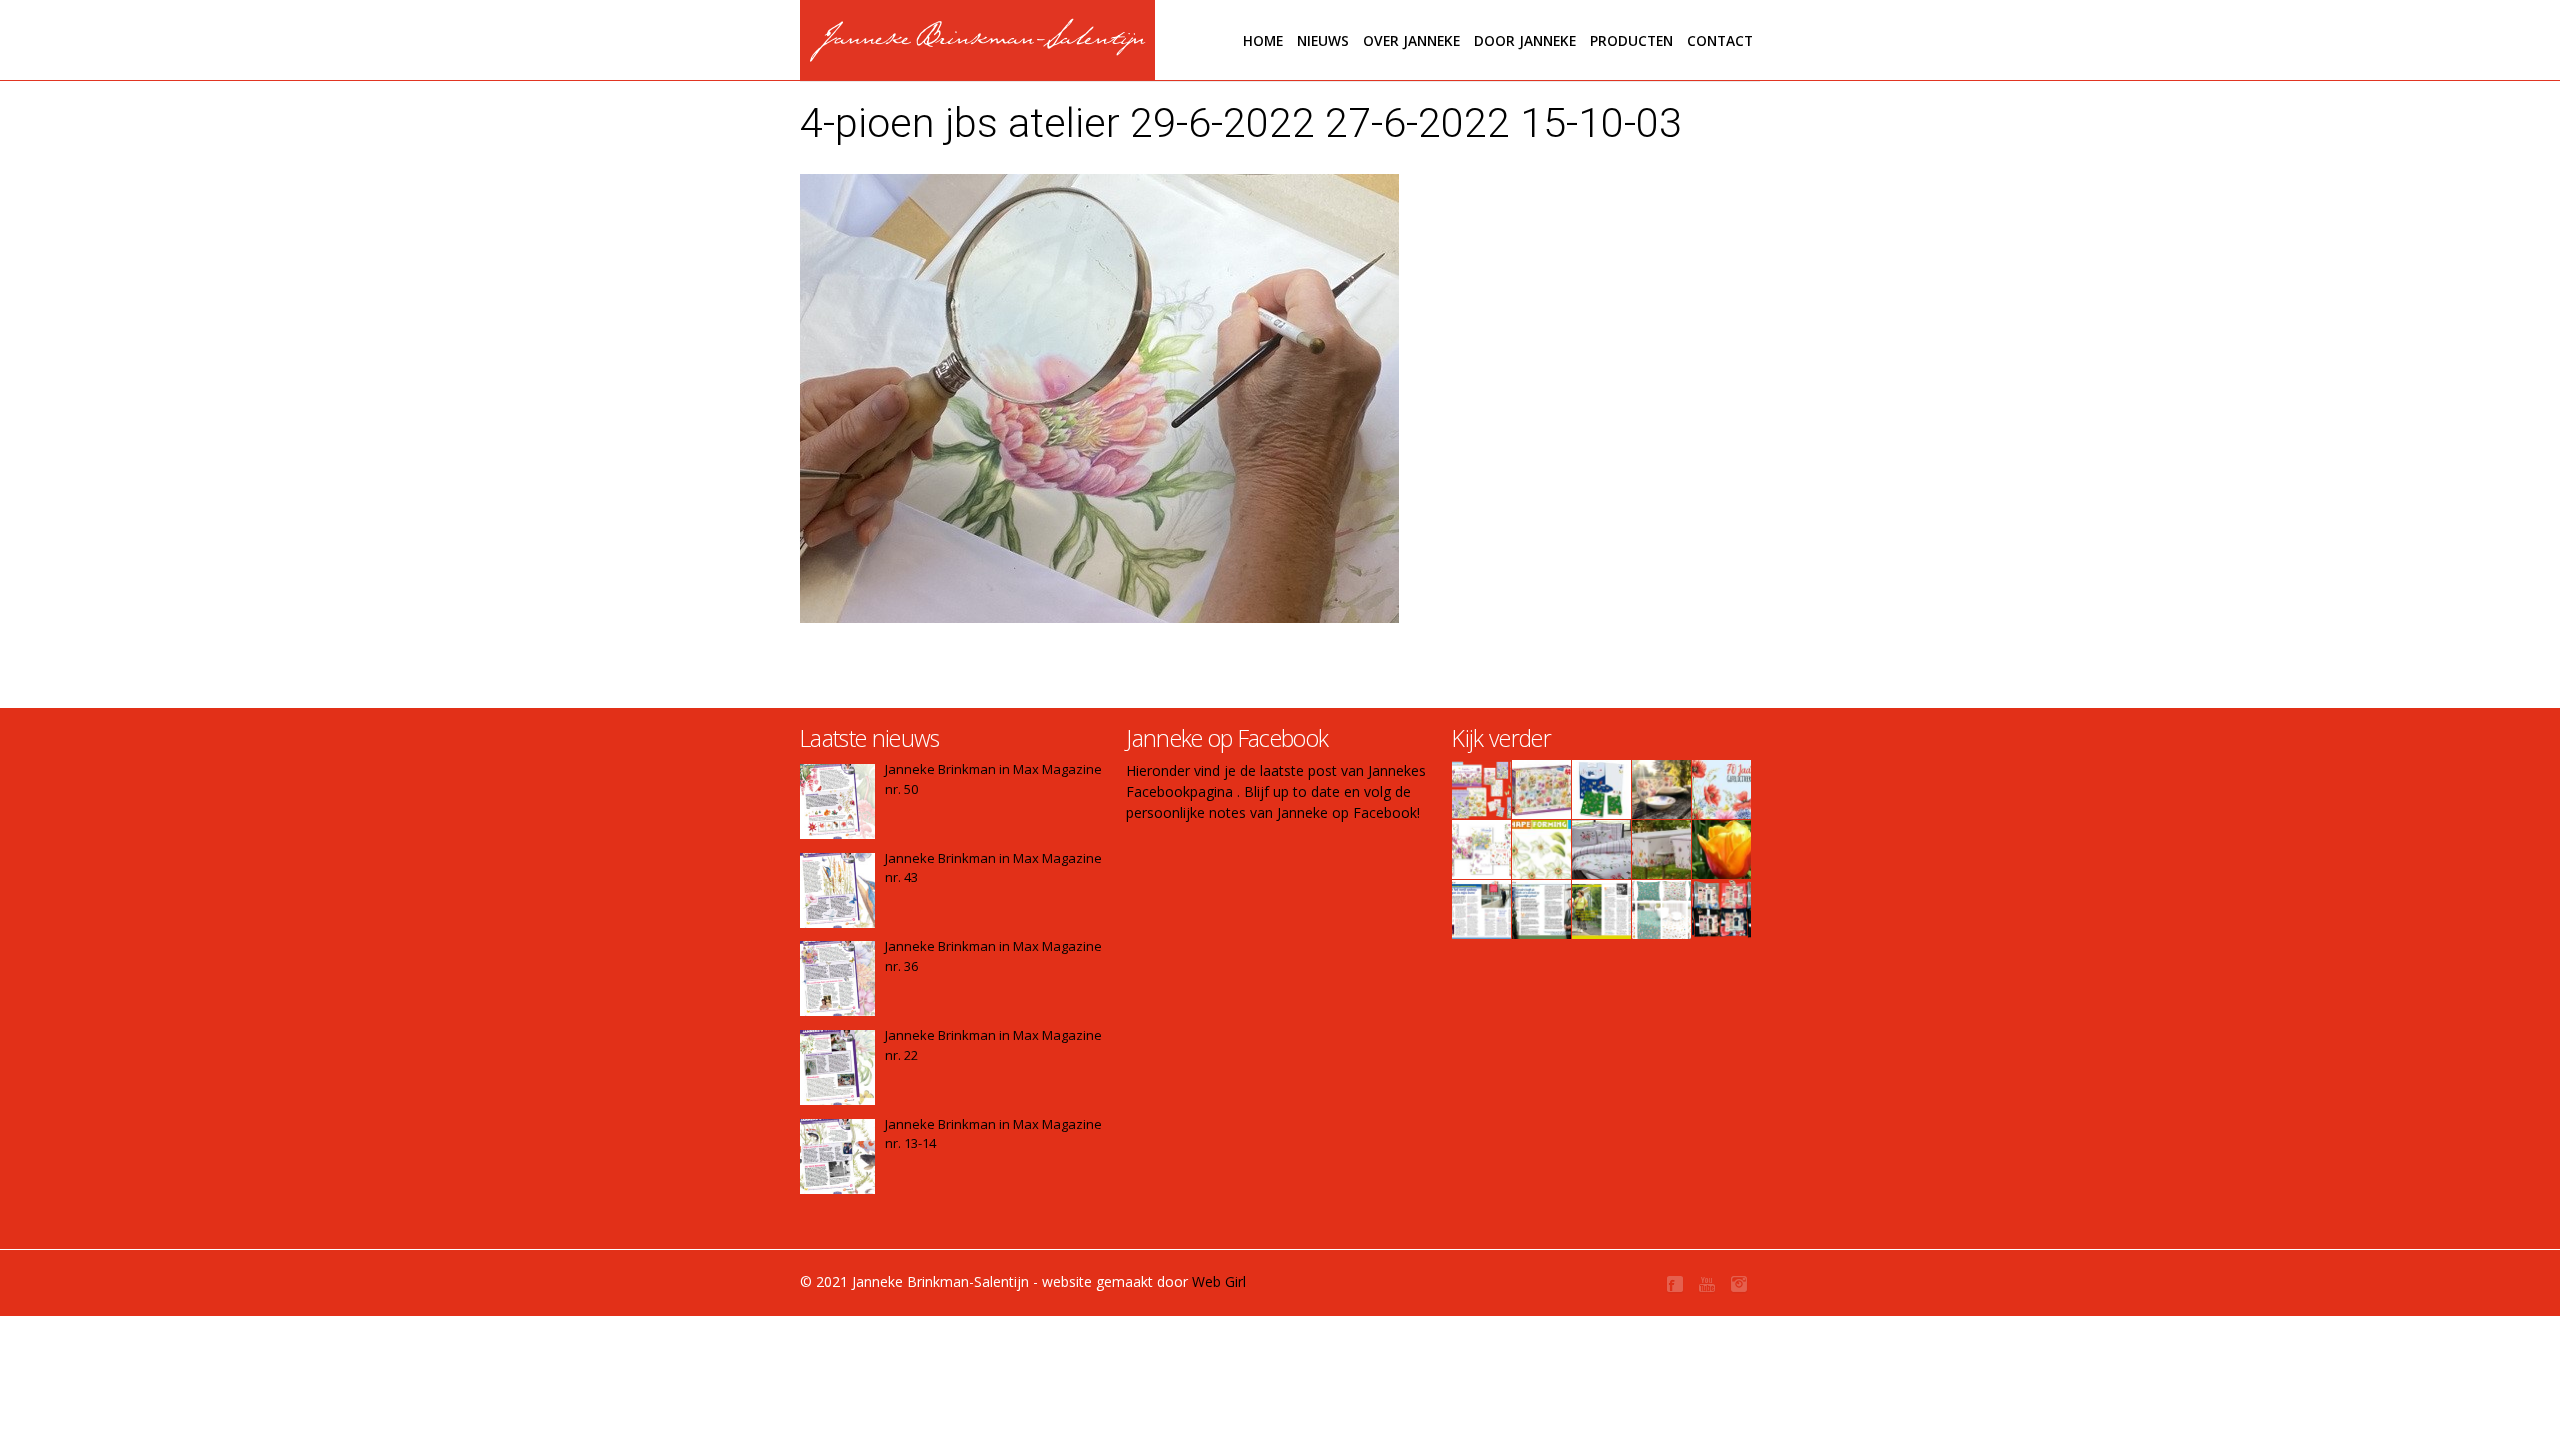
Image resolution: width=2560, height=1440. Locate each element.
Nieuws (1323, 40)
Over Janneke (1411, 40)
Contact (1720, 40)
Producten (1631, 40)
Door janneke (1525, 40)
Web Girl (1219, 1281)
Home (1263, 40)
